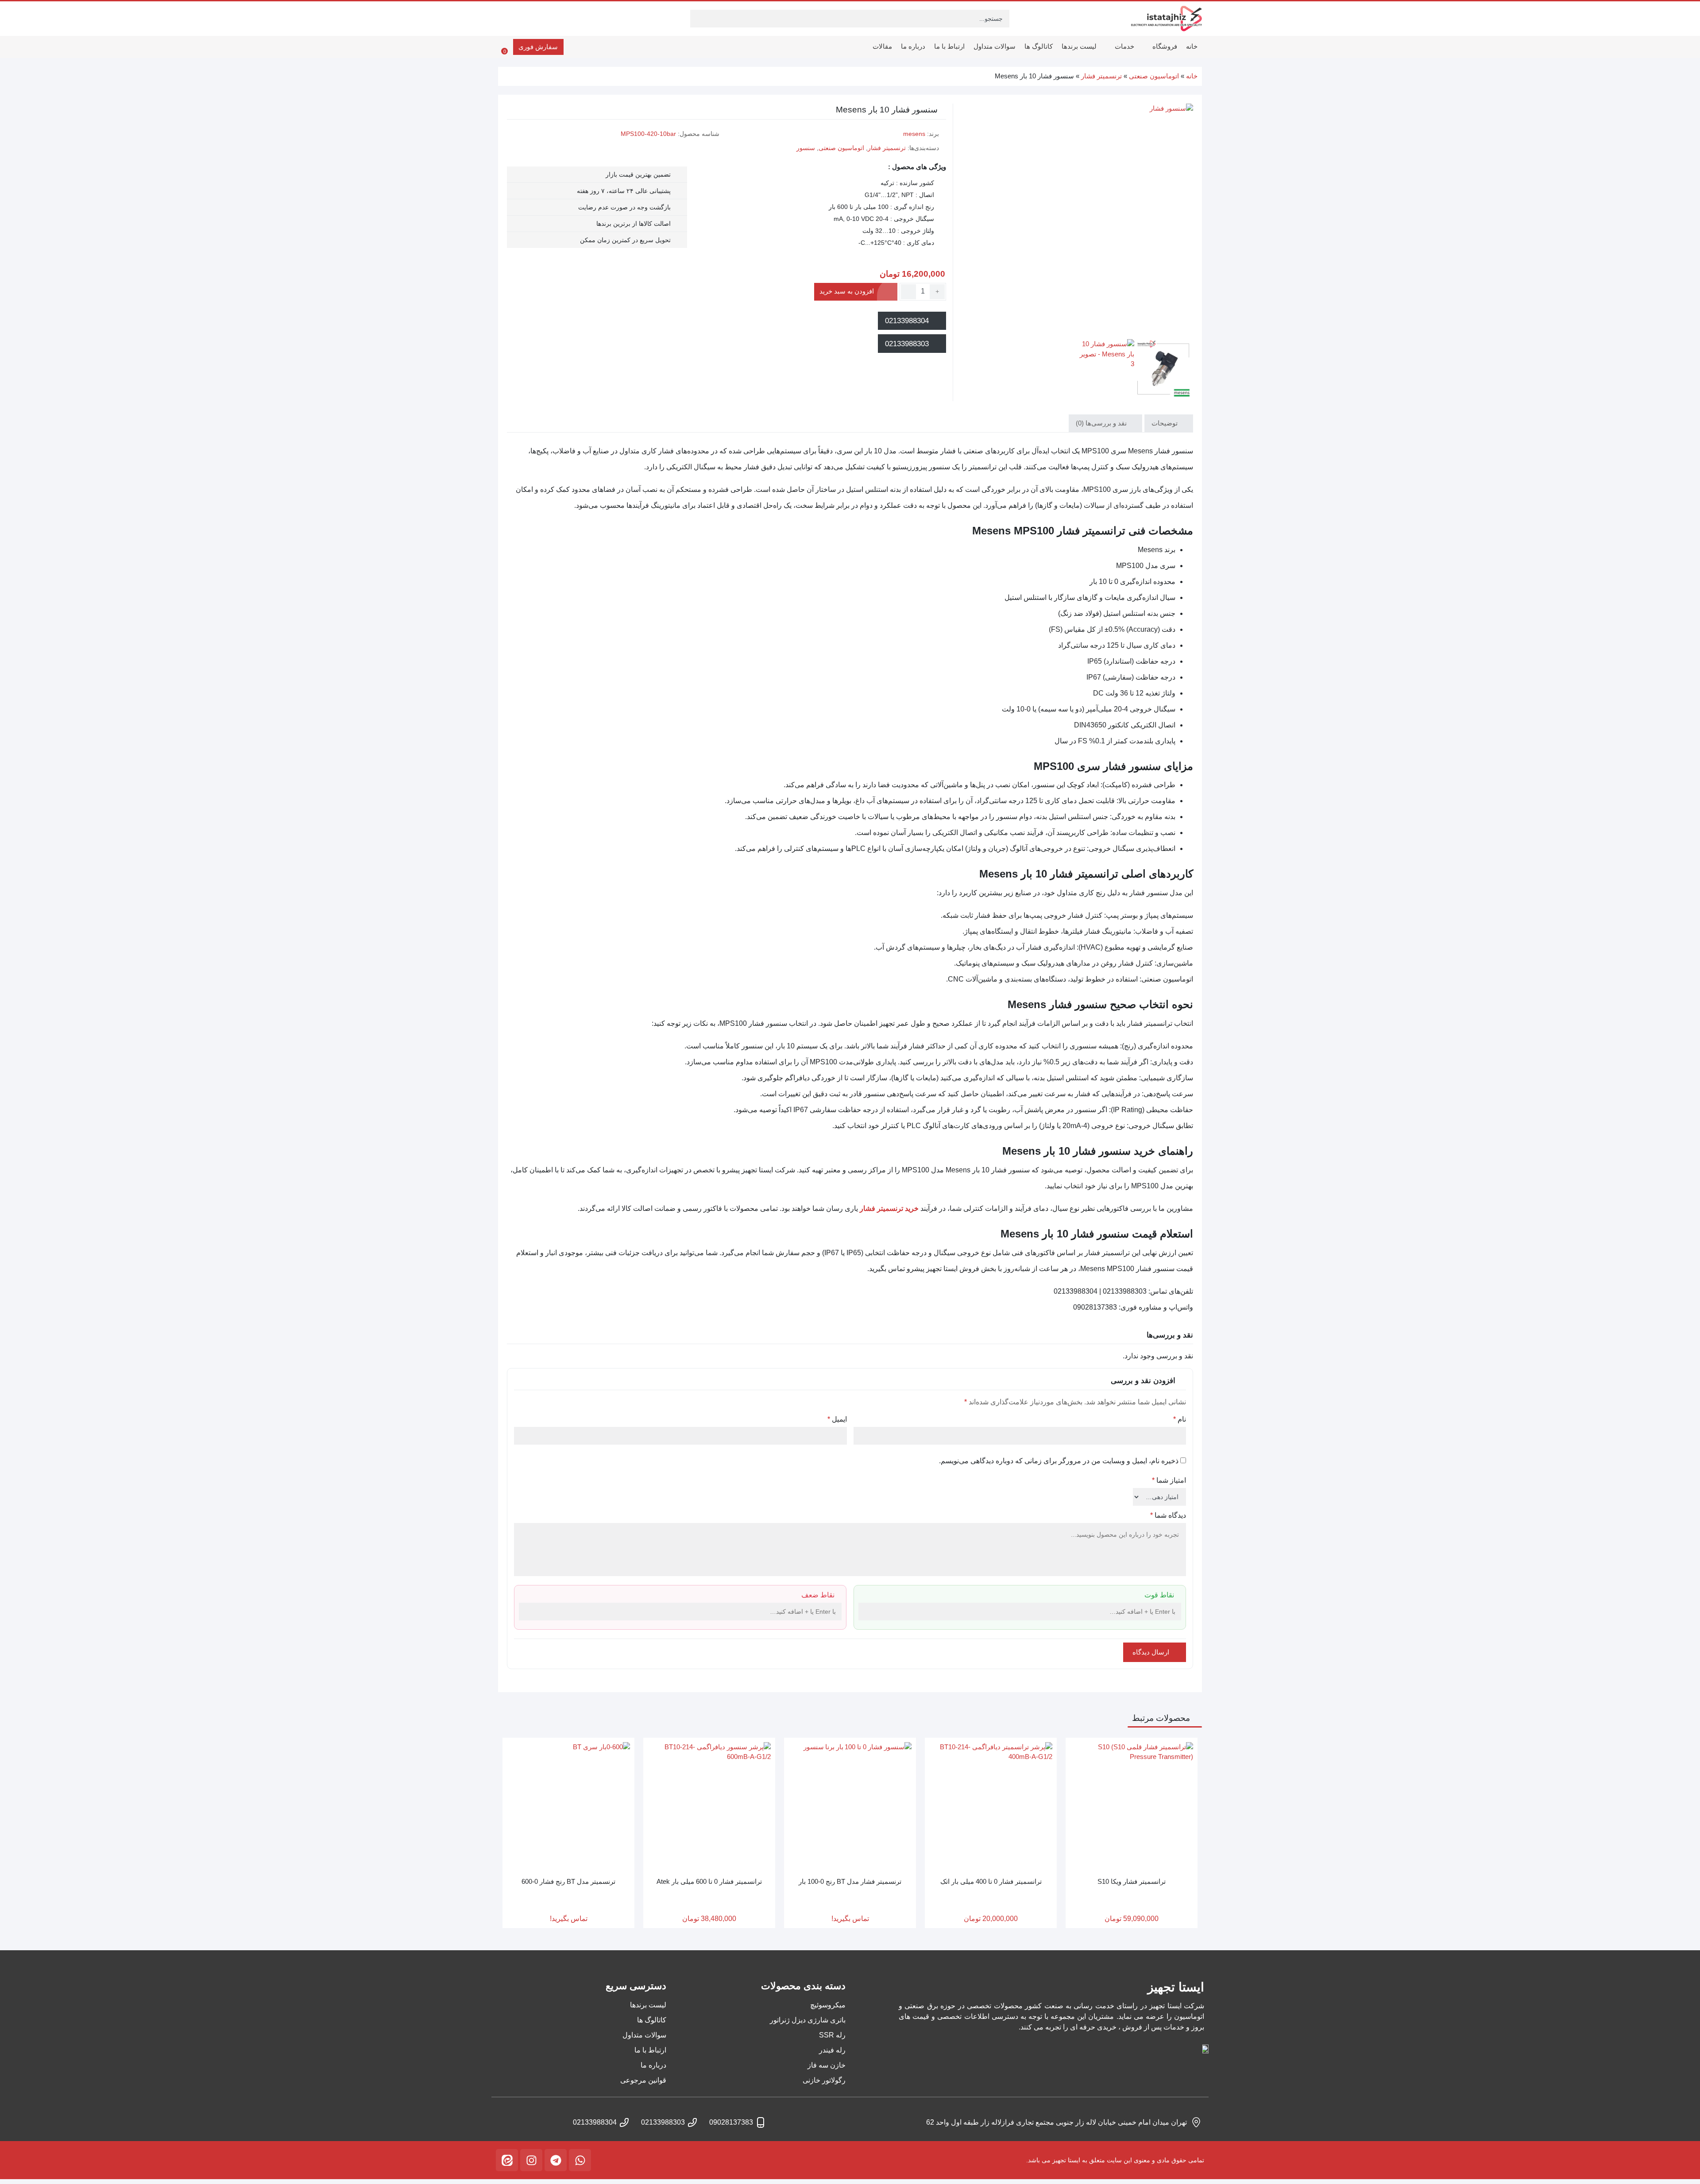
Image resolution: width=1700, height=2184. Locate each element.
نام (1180, 1419)
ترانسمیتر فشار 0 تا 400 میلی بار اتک (991, 1881)
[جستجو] (698, 19)
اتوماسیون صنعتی (1154, 76)
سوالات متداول (995, 46)
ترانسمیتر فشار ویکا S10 (1132, 1881)
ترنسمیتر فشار (1101, 76)
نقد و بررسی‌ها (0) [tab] (1102, 423)
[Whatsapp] (580, 2160)
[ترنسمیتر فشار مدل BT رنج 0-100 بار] (850, 1804)
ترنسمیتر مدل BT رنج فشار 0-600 (568, 1881)
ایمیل (837, 1419)
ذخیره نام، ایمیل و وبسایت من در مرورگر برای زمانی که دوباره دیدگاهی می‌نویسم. (1059, 1461)
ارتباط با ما (949, 46)
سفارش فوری (538, 47)
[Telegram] (556, 2160)
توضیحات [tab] (1165, 423)
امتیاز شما (1169, 1480)
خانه (1192, 46)
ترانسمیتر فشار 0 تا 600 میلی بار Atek (709, 1881)
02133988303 (908, 344)
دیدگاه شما (1168, 1515)
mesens (914, 134)
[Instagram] (531, 2160)
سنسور (806, 148)
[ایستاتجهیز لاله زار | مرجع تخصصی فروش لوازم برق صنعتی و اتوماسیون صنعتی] (1167, 19)
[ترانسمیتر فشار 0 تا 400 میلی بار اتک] (991, 1804)
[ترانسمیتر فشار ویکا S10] (1132, 1804)
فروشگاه (1164, 46)
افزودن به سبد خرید (847, 291)
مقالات (882, 46)
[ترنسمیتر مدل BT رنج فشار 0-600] (568, 1804)
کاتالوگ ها (1039, 46)
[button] (866, 1613)
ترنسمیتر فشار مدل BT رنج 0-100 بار (850, 1881)
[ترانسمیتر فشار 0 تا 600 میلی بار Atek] (709, 1804)
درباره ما (913, 46)
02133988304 (908, 321)
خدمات (1124, 46)
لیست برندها (1079, 46)
